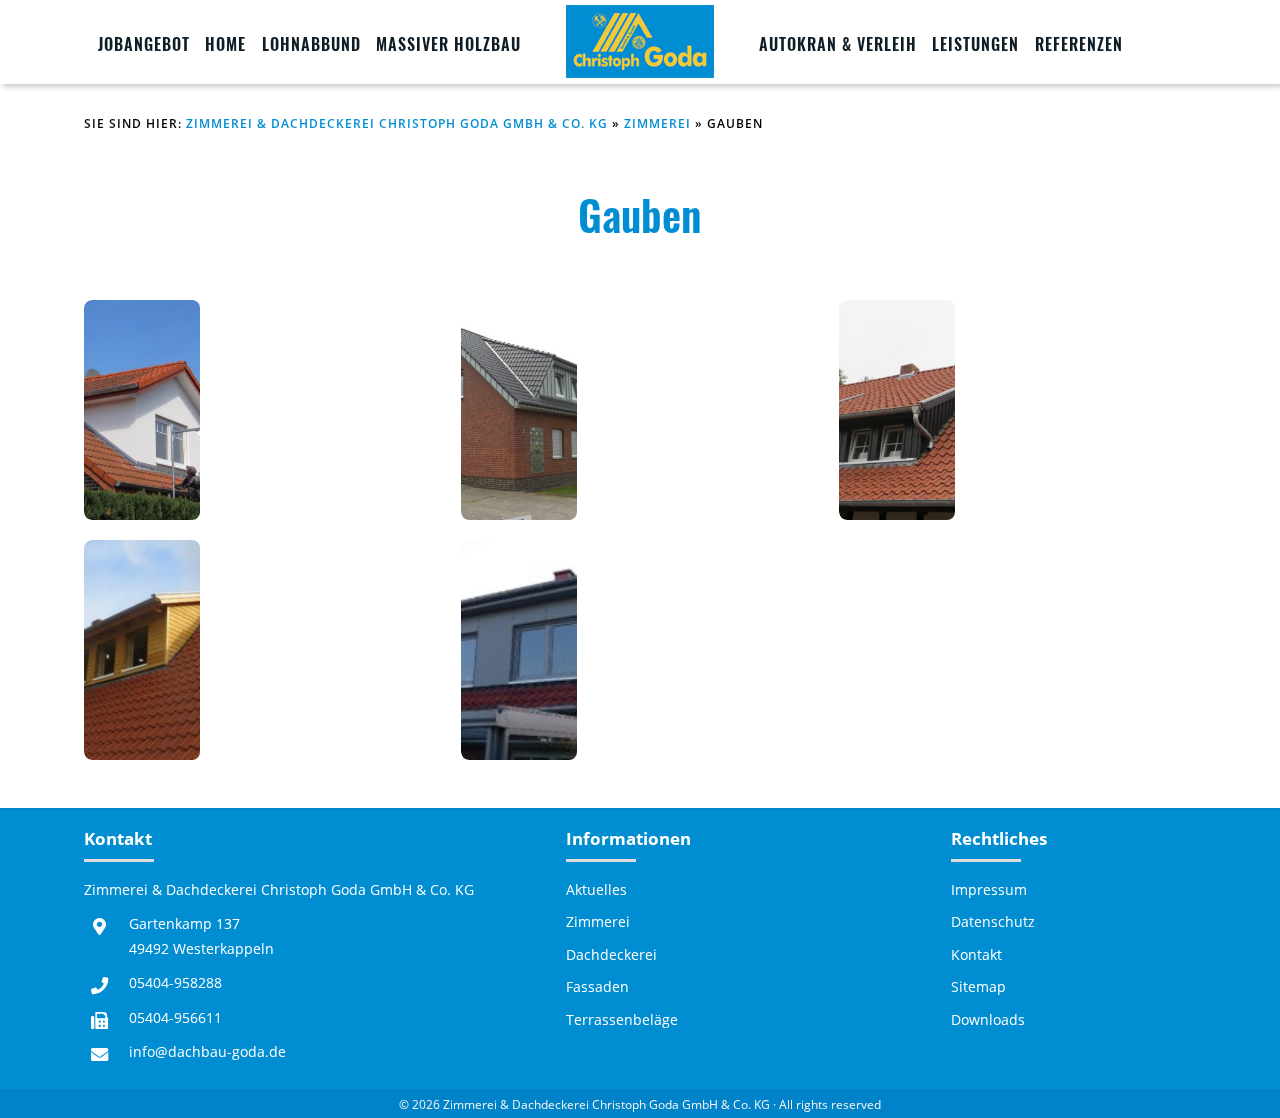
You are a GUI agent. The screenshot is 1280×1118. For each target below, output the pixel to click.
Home (225, 44)
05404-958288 (175, 982)
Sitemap (978, 987)
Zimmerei (657, 123)
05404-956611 (175, 1017)
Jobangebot (144, 44)
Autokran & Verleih (838, 44)
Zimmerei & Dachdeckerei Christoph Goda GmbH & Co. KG (397, 123)
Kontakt (976, 955)
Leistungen (975, 44)
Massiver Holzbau (448, 44)
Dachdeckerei (611, 955)
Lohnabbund (311, 44)
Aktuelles (596, 890)
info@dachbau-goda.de (207, 1051)
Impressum (989, 890)
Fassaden (597, 987)
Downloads (988, 1020)
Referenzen (1079, 44)
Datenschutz (993, 922)
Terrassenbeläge (622, 1020)
